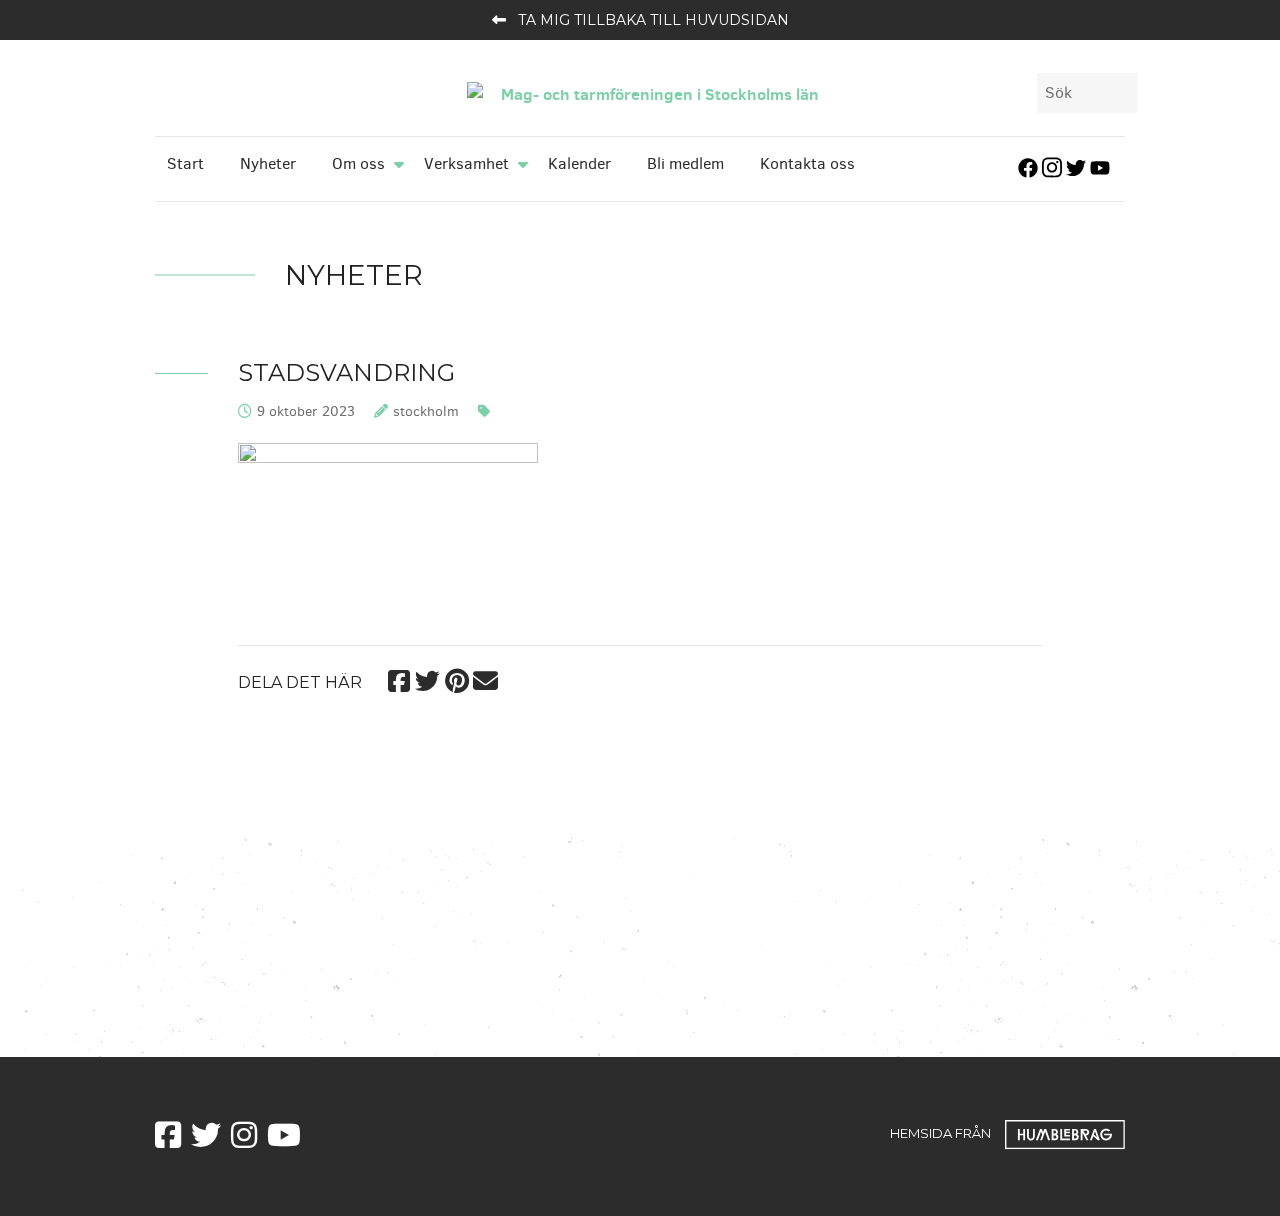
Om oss (358, 163)
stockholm (426, 411)
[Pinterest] (456, 678)
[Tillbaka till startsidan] (652, 92)
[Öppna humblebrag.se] (1065, 1132)
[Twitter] (427, 678)
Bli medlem (685, 163)
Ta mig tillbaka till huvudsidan (653, 20)
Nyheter (268, 163)
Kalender (579, 163)
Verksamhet (466, 163)
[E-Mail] (485, 678)
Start (185, 163)
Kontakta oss (807, 163)
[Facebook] (398, 678)
